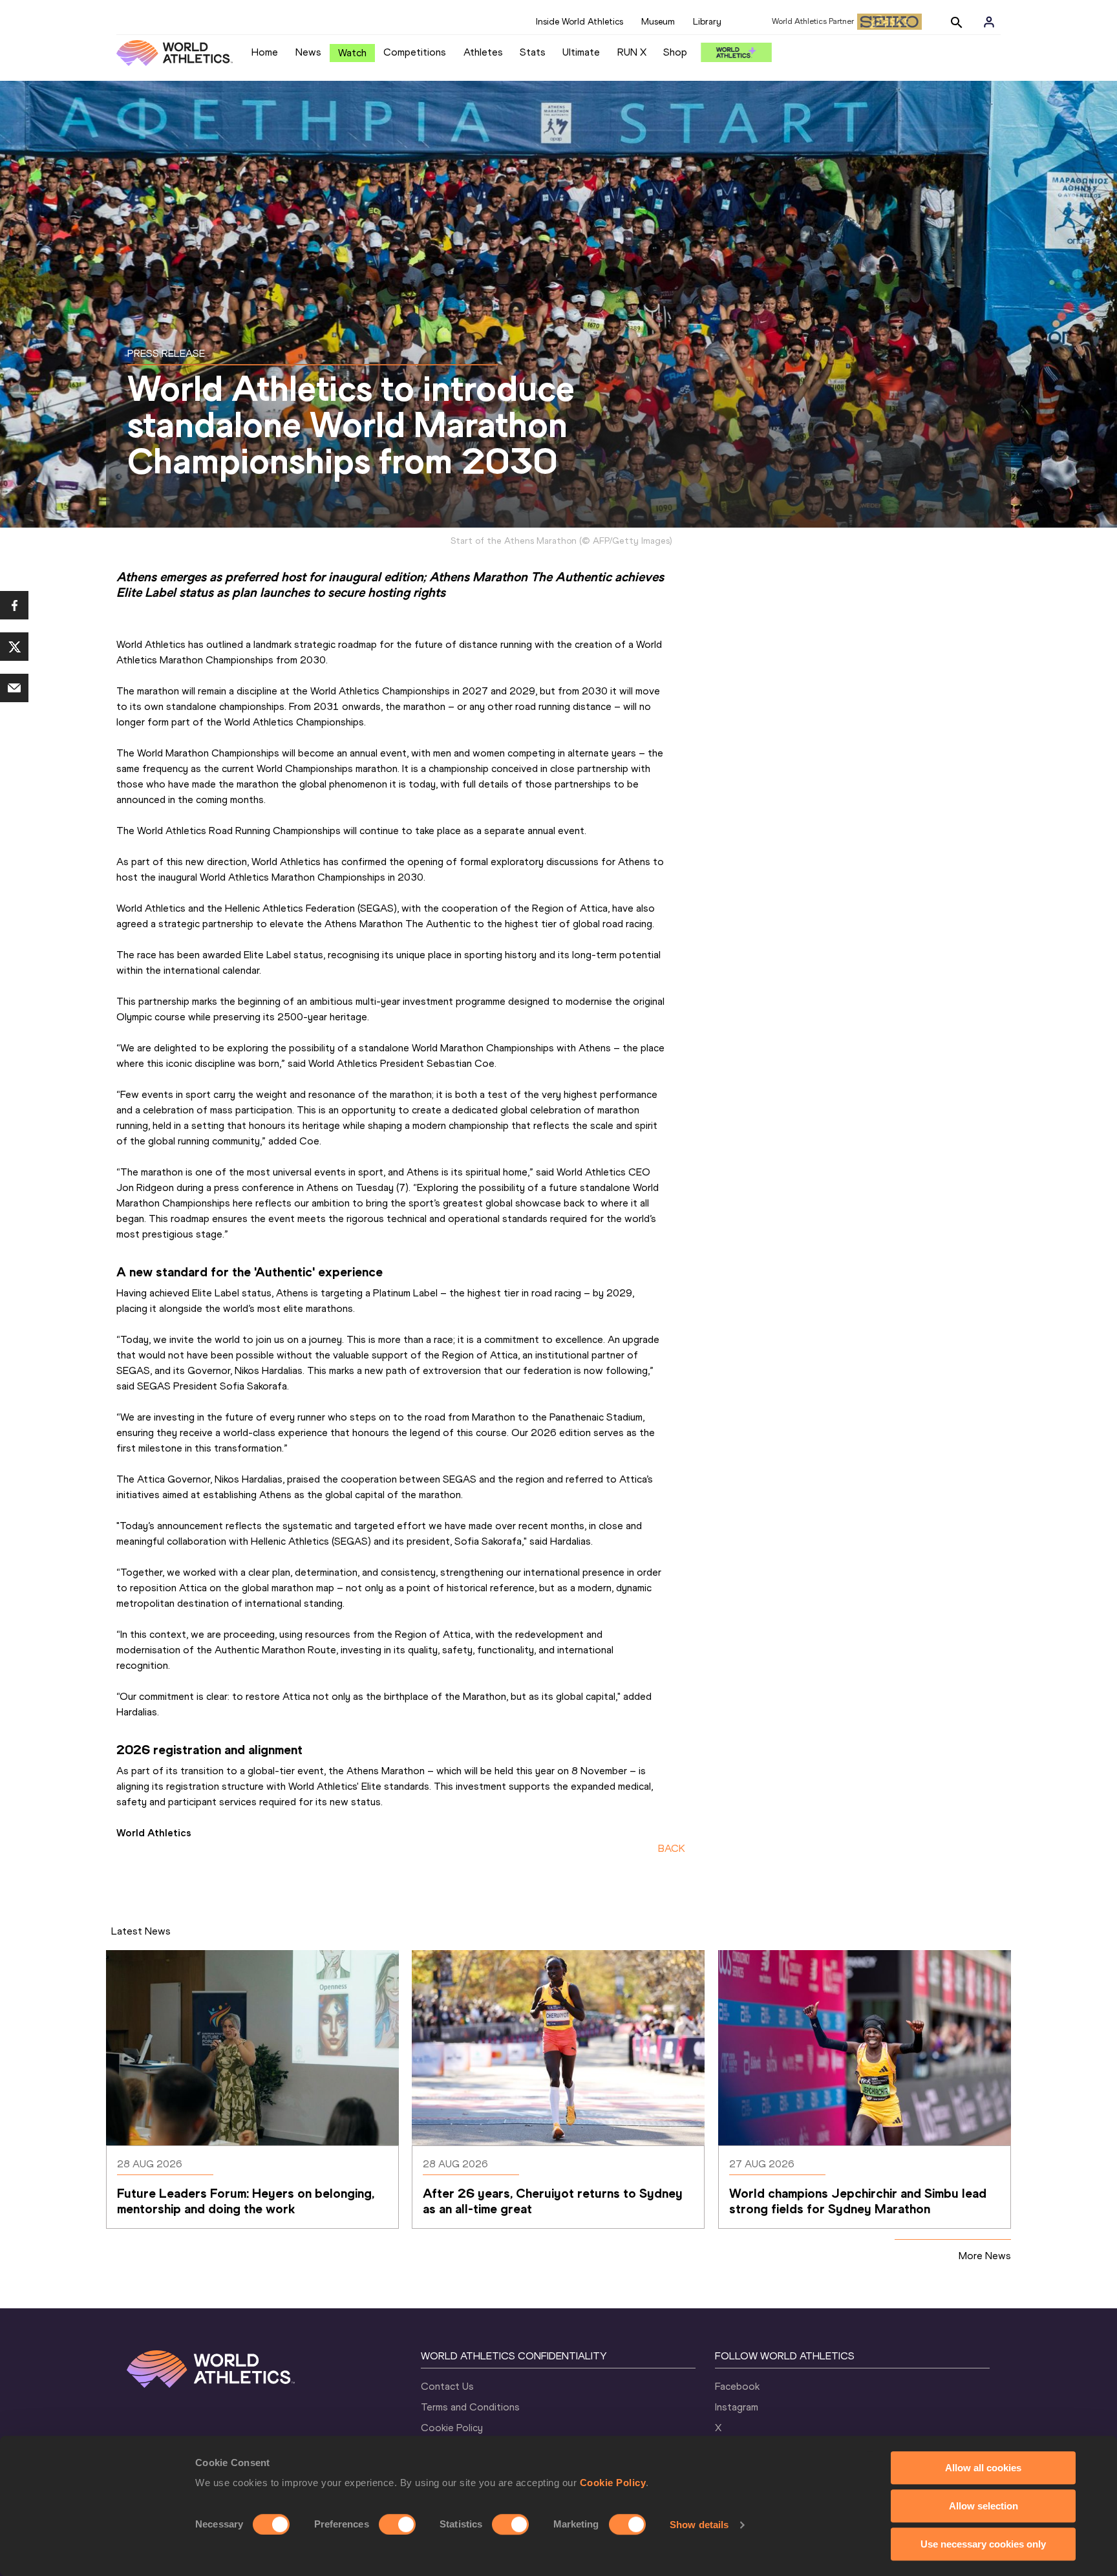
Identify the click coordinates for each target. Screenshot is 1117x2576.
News (308, 52)
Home (265, 52)
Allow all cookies (983, 2468)
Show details (699, 2525)
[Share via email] (14, 688)
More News (985, 2256)
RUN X (632, 52)
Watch (352, 53)
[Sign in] (989, 22)
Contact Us (447, 2386)
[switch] (397, 2524)
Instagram (737, 2407)
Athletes (483, 52)
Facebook (737, 2386)
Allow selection (984, 2506)
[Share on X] (14, 647)
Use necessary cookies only (983, 2544)
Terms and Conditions (470, 2407)
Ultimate (581, 52)
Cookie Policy (613, 2483)
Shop (675, 52)
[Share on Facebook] (14, 605)
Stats (533, 52)
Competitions (415, 52)
